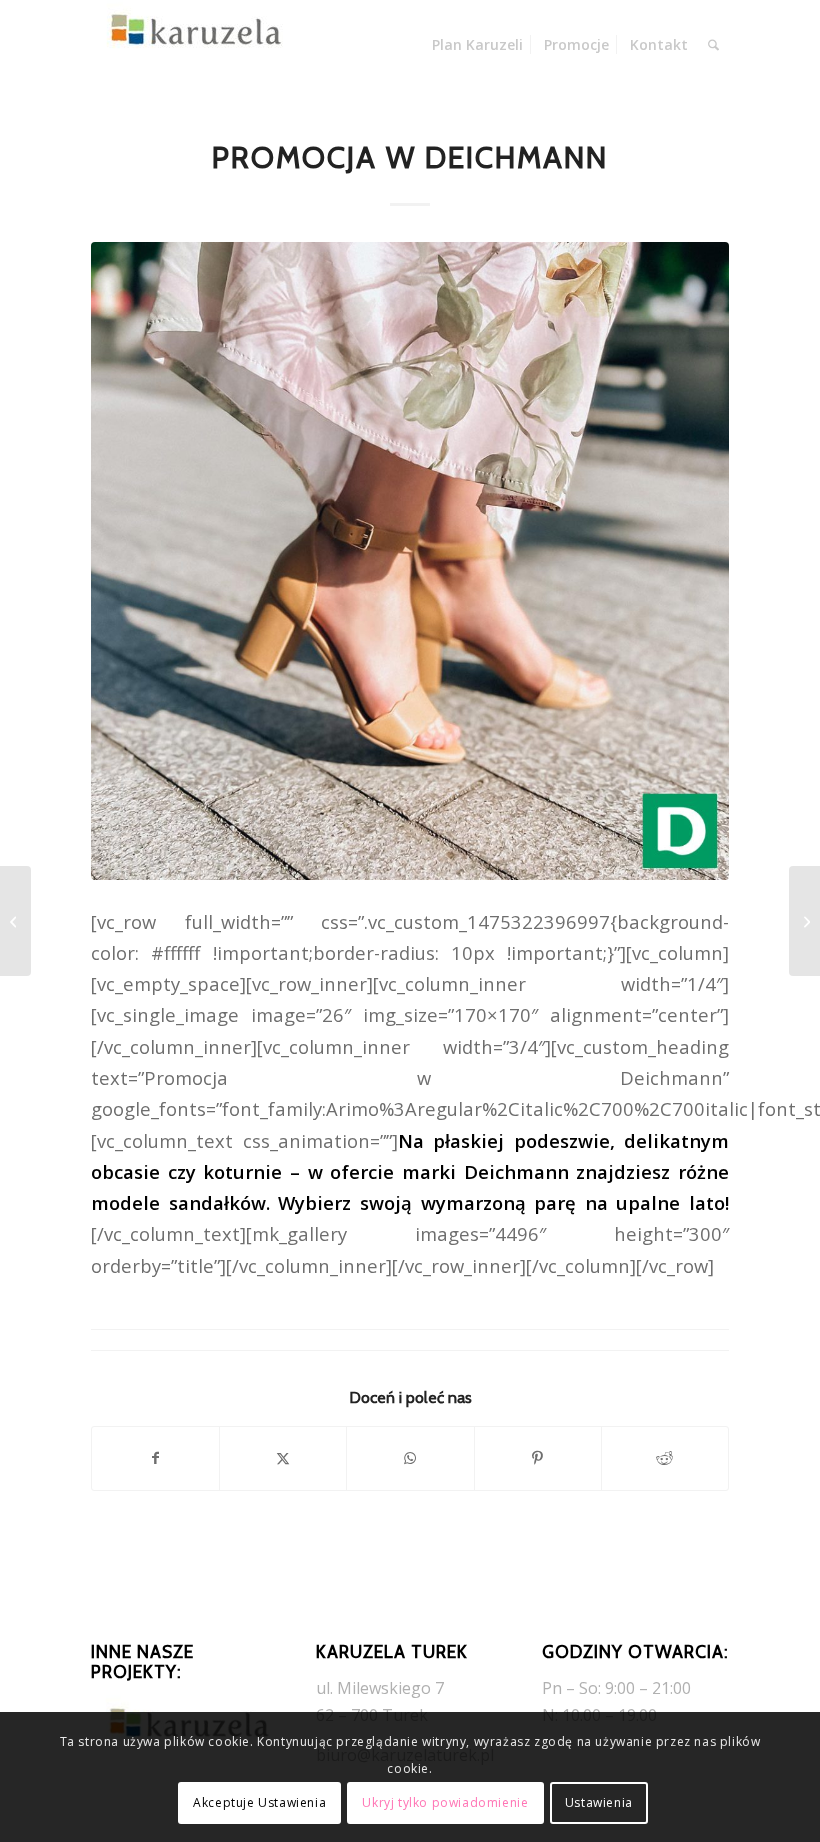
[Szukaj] (713, 45)
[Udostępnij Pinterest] (538, 1458)
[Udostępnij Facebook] (155, 1458)
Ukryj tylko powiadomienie (445, 1802)
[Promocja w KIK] (15, 921)
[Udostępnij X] (283, 1458)
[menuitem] (477, 45)
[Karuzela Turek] (191, 45)
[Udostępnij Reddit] (665, 1458)
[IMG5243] (410, 561)
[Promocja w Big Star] (804, 921)
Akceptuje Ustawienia (259, 1802)
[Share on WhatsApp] (410, 1458)
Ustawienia (599, 1802)
